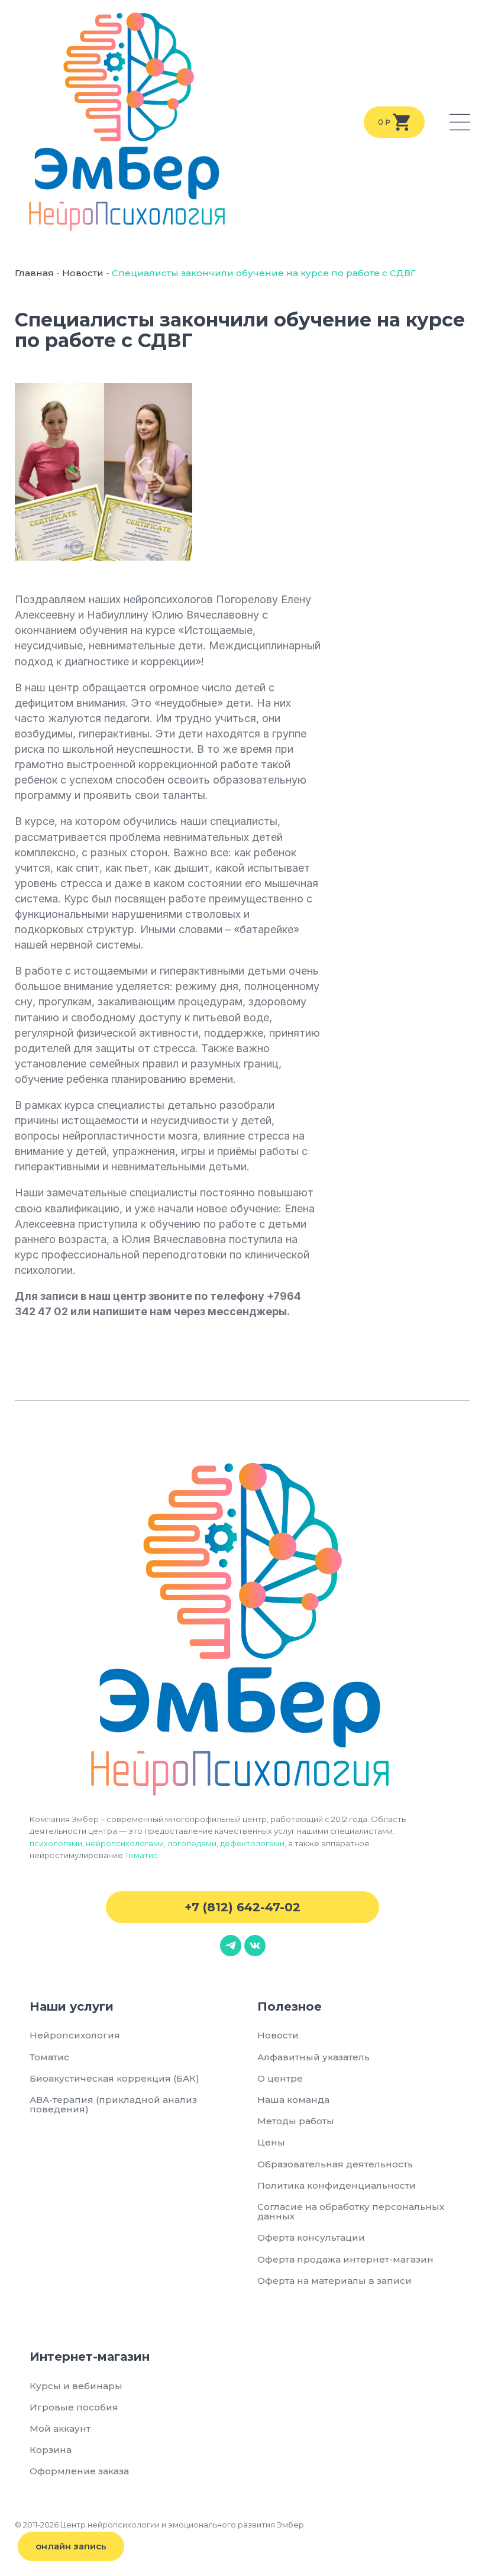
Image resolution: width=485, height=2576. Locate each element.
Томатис (141, 1855)
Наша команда (293, 2100)
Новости (83, 273)
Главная (34, 273)
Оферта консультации (311, 2237)
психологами (56, 1843)
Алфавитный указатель (313, 2057)
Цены (271, 2142)
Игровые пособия (74, 2407)
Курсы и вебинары (76, 2386)
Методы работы (296, 2121)
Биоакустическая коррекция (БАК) (114, 2078)
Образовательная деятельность (335, 2164)
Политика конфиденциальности (337, 2185)
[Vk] (255, 1946)
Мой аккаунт (60, 2428)
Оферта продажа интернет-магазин (345, 2259)
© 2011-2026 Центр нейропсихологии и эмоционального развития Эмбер (159, 2525)
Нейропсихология (75, 2035)
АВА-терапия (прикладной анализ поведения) (113, 2104)
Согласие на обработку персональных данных (351, 2211)
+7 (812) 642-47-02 (242, 1907)
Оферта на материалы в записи (334, 2281)
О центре (280, 2078)
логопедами (192, 1843)
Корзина (51, 2450)
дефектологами (252, 1843)
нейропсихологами (125, 1843)
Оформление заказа (79, 2471)
